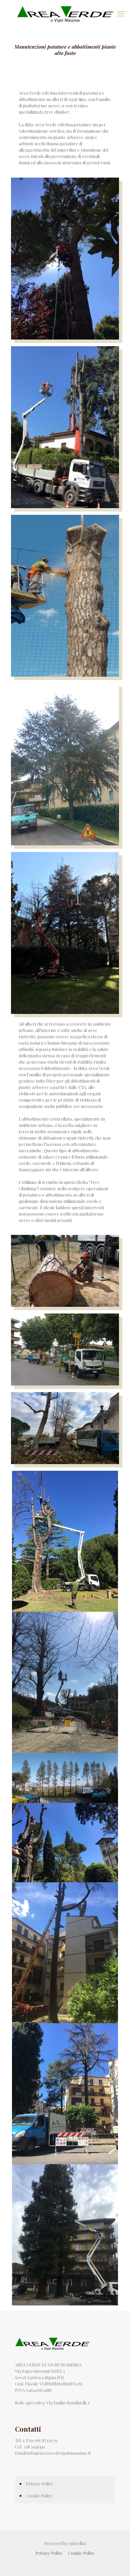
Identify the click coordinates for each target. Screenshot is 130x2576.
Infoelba (77, 2543)
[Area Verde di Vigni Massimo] (65, 13)
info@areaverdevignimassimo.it (59, 2453)
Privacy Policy (40, 2484)
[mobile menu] (121, 13)
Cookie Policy (39, 2496)
